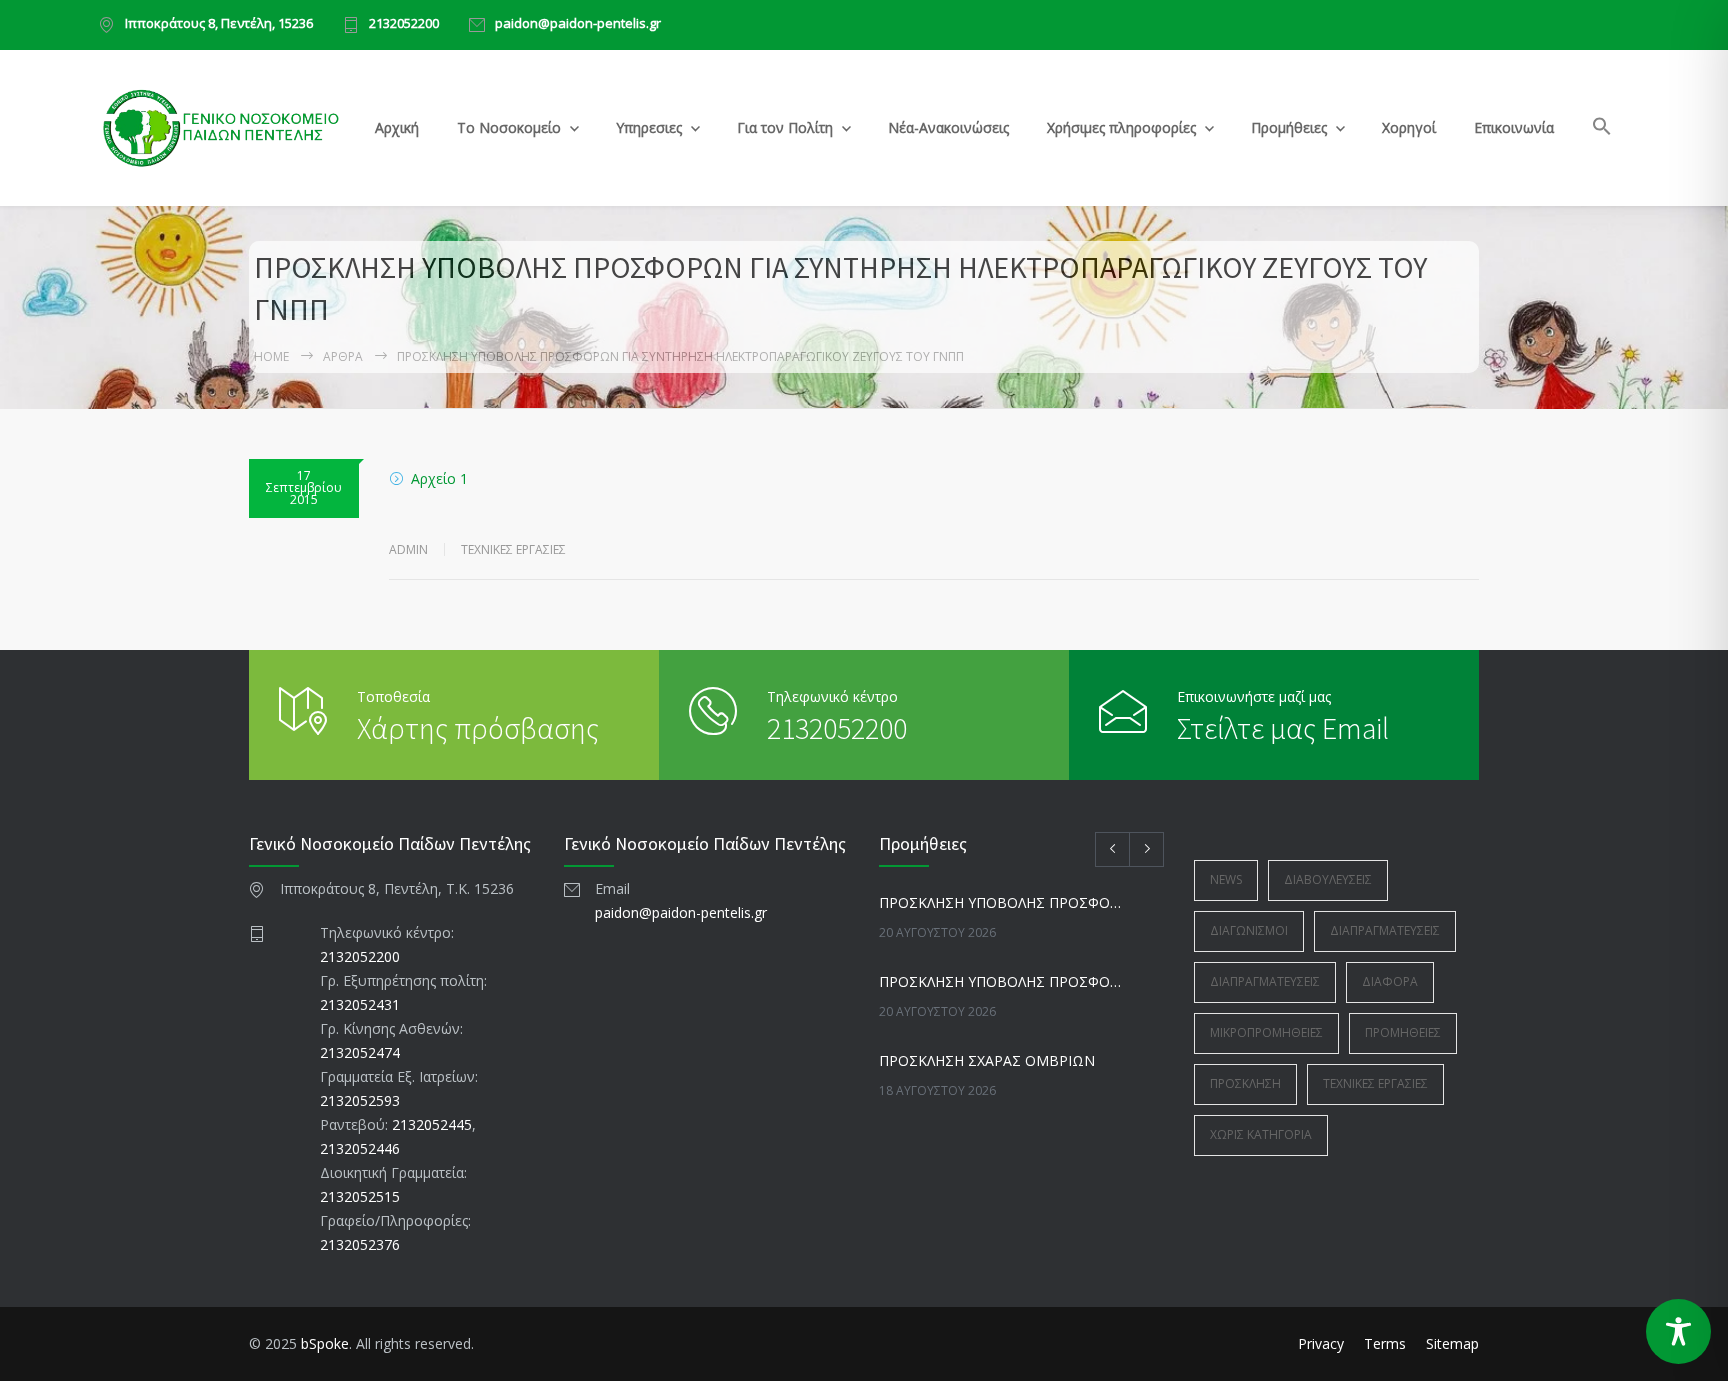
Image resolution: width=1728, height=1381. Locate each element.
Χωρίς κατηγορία (1261, 1134)
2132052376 (360, 1244)
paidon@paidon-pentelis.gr (578, 24)
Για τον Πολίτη (785, 127)
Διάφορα (1390, 981)
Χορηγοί (1409, 127)
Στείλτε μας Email (1283, 728)
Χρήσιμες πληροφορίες (1121, 127)
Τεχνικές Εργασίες (513, 549)
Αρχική (397, 127)
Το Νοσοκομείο (509, 127)
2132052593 (360, 1100)
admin (408, 549)
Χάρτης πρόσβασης (478, 728)
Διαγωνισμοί (1249, 930)
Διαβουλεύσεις (1328, 879)
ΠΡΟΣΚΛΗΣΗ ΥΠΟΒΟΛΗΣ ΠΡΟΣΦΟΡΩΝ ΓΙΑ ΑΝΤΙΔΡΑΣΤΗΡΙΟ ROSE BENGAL (1000, 902)
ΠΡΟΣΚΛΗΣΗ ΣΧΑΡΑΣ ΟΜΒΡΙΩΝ (987, 1060)
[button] (1602, 129)
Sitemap (1452, 1343)
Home (271, 356)
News (1226, 879)
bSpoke (325, 1343)
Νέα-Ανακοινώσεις (948, 127)
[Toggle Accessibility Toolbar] (1678, 1331)
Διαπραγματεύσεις (1385, 930)
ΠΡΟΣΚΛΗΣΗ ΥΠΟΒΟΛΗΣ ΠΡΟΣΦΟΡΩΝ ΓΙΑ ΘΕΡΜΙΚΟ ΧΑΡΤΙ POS (1000, 981)
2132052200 (404, 24)
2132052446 (360, 1148)
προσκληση (1245, 1083)
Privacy (1321, 1343)
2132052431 (360, 1004)
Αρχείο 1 (439, 478)
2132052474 (360, 1052)
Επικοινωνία (1514, 127)
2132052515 (360, 1196)
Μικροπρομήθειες (1266, 1032)
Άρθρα (343, 356)
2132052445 (432, 1124)
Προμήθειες (1289, 127)
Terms (1385, 1343)
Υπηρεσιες (649, 127)
